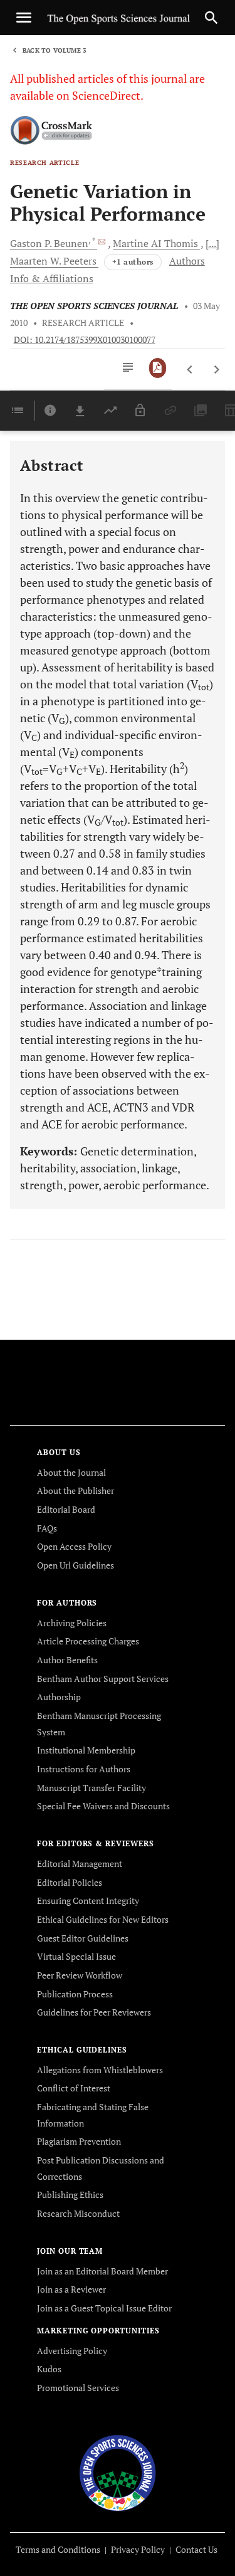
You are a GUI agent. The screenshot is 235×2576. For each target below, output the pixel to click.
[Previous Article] (190, 370)
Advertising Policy (72, 2351)
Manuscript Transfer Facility (91, 1788)
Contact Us (196, 2549)
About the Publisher (76, 1490)
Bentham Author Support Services (103, 1679)
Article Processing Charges (88, 1641)
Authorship (59, 1697)
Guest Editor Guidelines (83, 1938)
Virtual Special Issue (76, 1956)
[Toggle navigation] (24, 18)
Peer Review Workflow (80, 1975)
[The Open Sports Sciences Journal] (118, 2472)
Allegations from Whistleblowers (100, 2070)
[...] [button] (212, 243)
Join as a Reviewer (71, 2289)
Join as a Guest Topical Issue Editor (104, 2308)
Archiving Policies (72, 1623)
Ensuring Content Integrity (88, 1900)
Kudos (49, 2369)
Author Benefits (67, 1660)
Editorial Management (80, 1864)
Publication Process (75, 1994)
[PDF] (158, 368)
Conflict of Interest (74, 2088)
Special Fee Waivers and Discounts (103, 1806)
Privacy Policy (138, 2549)
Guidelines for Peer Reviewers (94, 2012)
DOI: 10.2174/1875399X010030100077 (85, 340)
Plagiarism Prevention (79, 2141)
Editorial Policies (70, 1882)
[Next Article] (217, 370)
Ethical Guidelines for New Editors (103, 1919)
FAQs (47, 1528)
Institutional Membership (86, 1750)
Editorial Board (66, 1509)
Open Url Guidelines (76, 1565)
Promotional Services (78, 2388)
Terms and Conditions (58, 2549)
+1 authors (133, 262)
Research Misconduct (78, 2213)
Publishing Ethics (70, 2195)
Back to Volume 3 (55, 50)
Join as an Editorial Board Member (102, 2271)
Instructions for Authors (84, 1769)
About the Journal (71, 1472)
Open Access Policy (74, 1546)
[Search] (211, 18)
